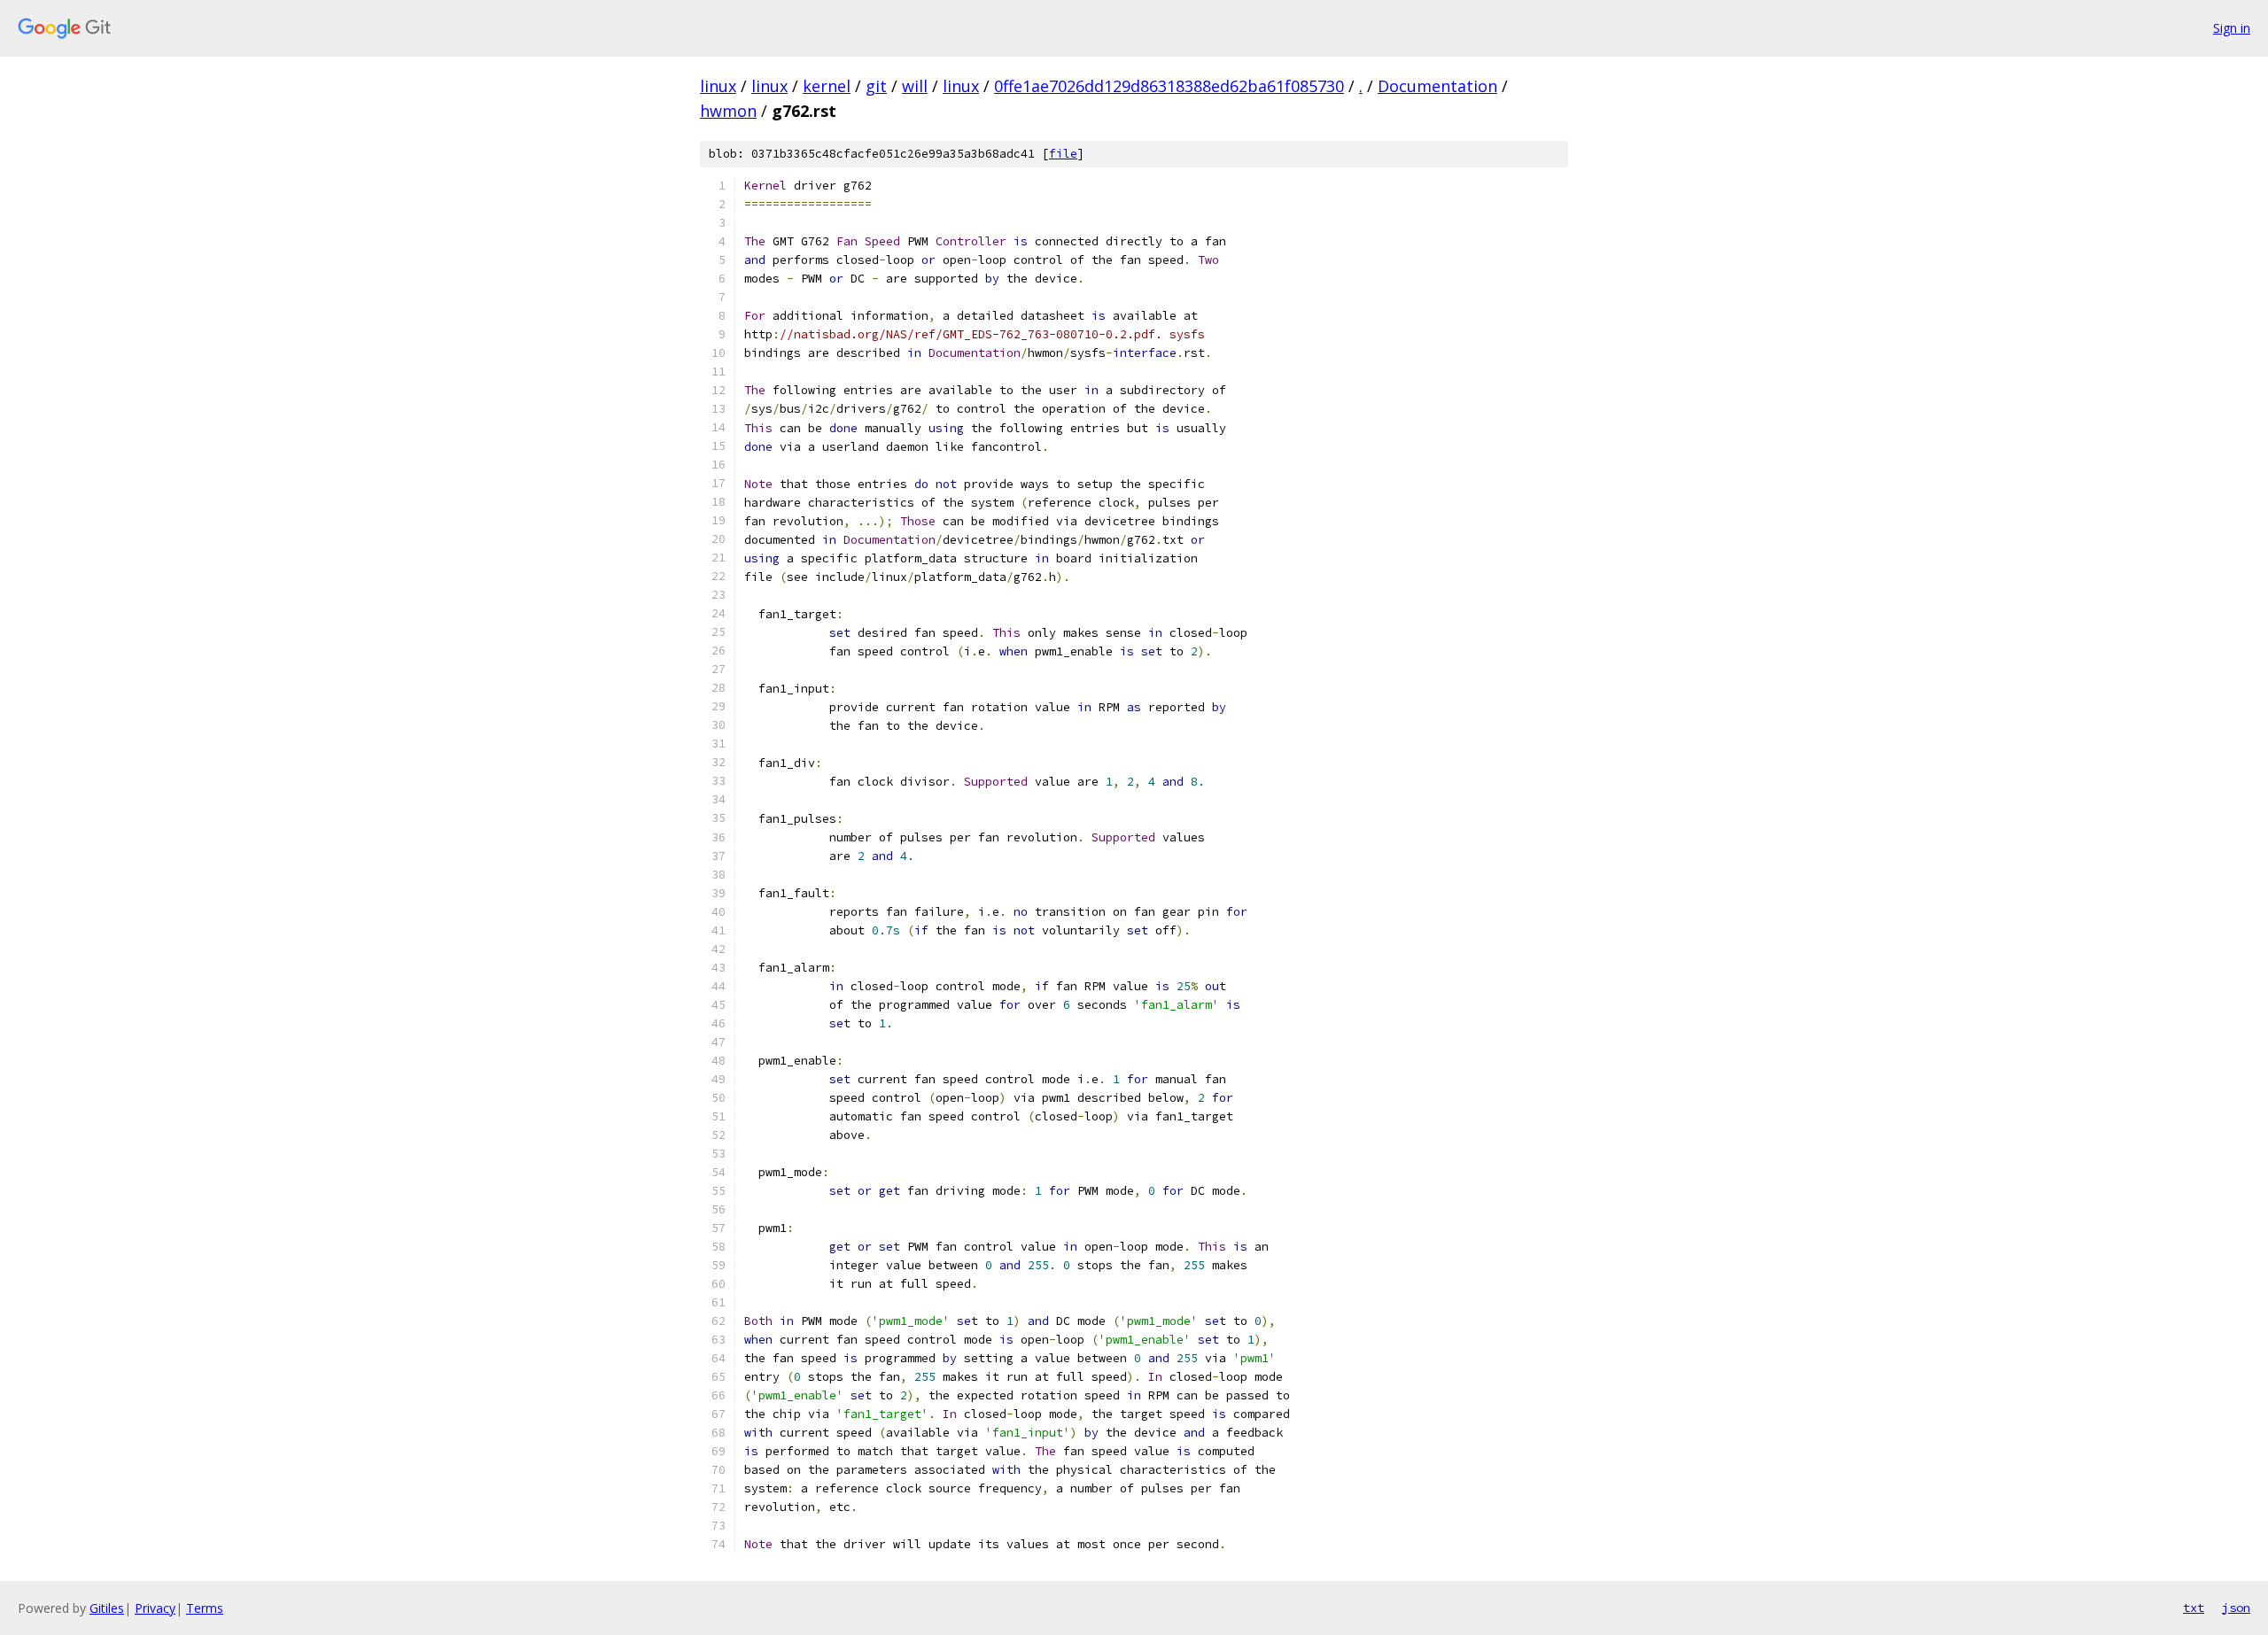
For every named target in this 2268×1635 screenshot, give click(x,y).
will (915, 86)
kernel (827, 86)
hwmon (728, 111)
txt (2194, 1608)
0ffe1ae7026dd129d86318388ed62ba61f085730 (1169, 86)
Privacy (155, 1608)
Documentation (1437, 86)
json (2236, 1608)
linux (718, 86)
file (1063, 154)
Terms (205, 1608)
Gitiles (107, 1608)
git (876, 86)
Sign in (2232, 28)
